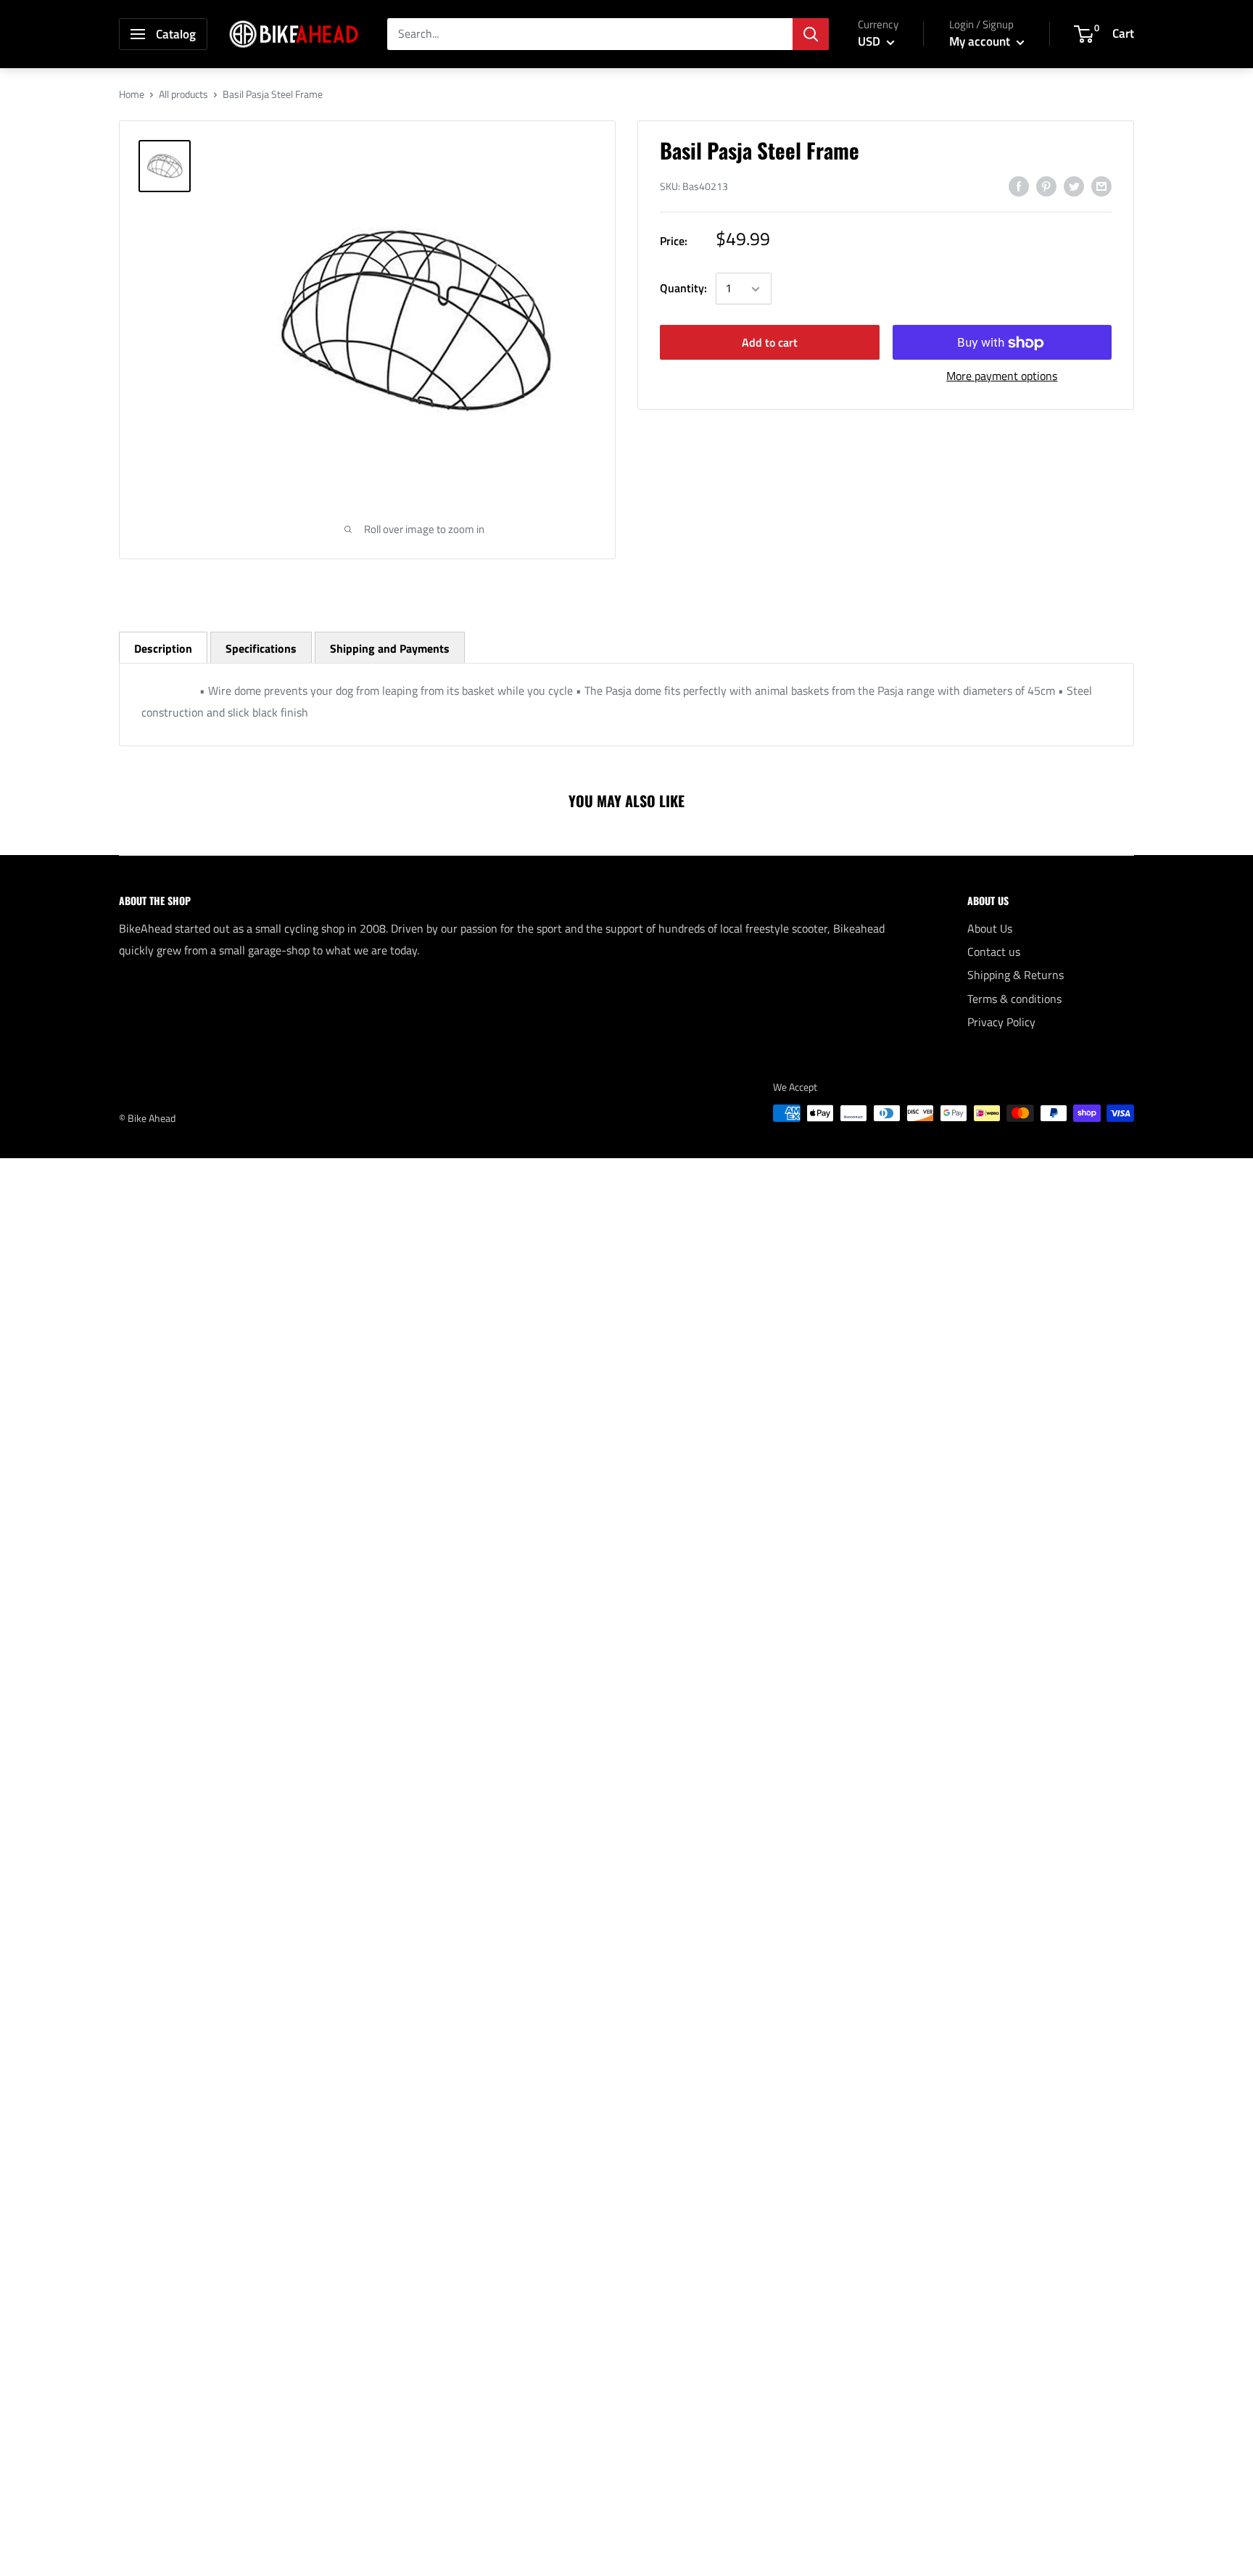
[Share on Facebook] (1019, 186)
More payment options (1002, 376)
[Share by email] (1101, 186)
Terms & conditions (1014, 999)
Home (132, 94)
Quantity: (683, 289)
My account (981, 41)
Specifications (261, 648)
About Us (990, 928)
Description (163, 648)
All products (183, 94)
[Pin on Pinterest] (1046, 186)
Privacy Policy (1001, 1022)
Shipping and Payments (390, 648)
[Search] (811, 34)
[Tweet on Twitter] (1074, 186)
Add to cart (770, 343)
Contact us (994, 951)
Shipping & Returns (1016, 975)
